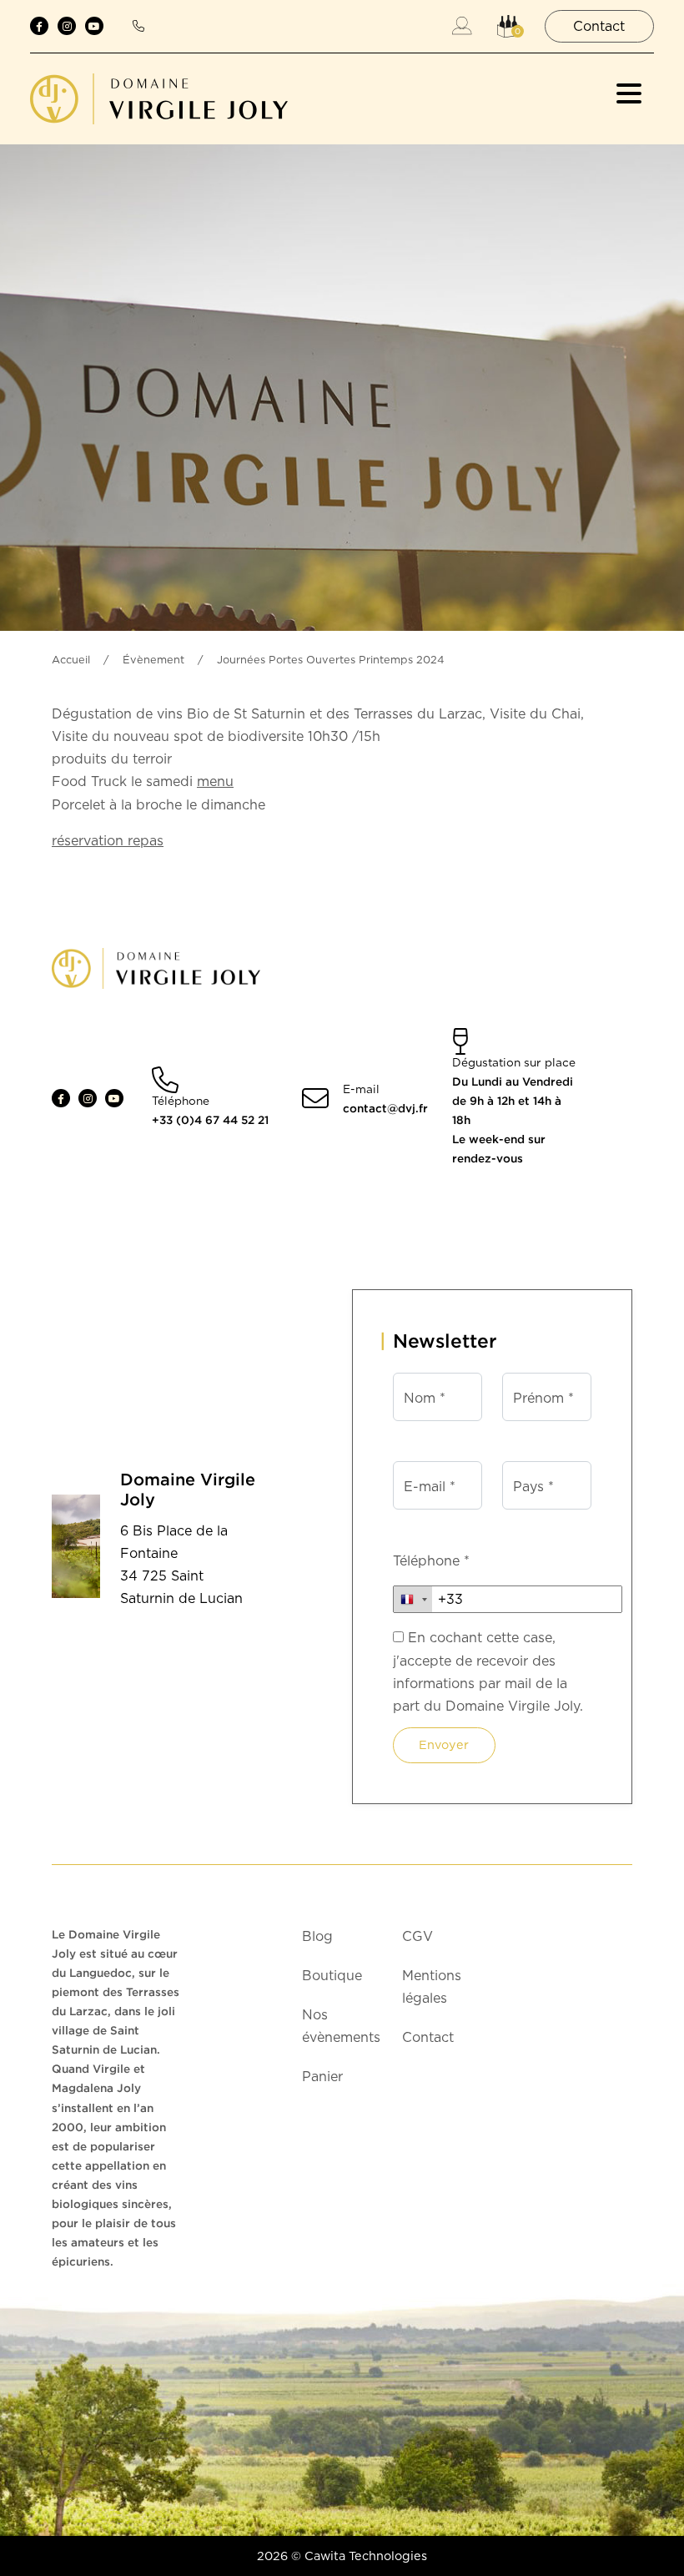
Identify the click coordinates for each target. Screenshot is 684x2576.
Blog (317, 1936)
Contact (428, 2037)
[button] (508, 26)
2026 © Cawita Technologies (342, 2556)
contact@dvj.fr (385, 1108)
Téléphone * (431, 1561)
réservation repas (108, 841)
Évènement (153, 660)
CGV (417, 1936)
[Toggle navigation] (629, 93)
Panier (322, 2077)
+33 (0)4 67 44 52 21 (210, 1120)
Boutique (332, 1976)
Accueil (71, 660)
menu (215, 781)
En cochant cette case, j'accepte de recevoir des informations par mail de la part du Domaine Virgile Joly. (488, 1672)
